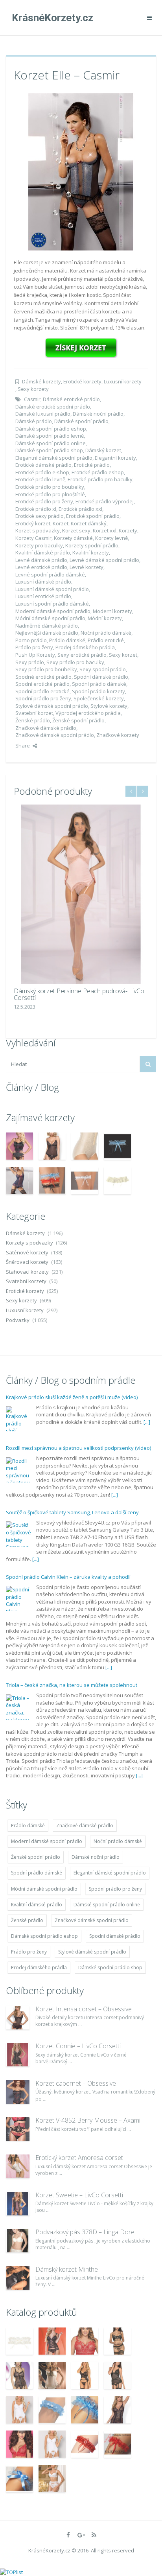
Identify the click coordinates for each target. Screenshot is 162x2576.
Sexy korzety (33, 389)
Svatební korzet (34, 713)
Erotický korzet (33, 523)
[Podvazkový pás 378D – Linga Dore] (18, 2241)
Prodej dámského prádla (85, 647)
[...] (147, 1422)
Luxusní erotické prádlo (43, 596)
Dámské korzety (41, 381)
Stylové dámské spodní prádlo (52, 706)
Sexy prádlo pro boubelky (46, 669)
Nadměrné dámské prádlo (47, 626)
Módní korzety (105, 618)
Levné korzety (87, 567)
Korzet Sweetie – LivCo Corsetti (79, 2195)
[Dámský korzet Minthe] (18, 2278)
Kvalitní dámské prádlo (43, 552)
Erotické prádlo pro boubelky (50, 487)
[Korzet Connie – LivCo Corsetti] (18, 2055)
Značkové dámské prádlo (46, 728)
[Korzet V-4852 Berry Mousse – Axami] (18, 2129)
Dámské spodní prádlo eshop (51, 429)
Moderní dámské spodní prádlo (53, 611)
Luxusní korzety (123, 381)
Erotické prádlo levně (40, 479)
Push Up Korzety (35, 655)
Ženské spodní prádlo (78, 720)
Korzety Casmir (33, 538)
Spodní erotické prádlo (42, 684)
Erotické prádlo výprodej (105, 501)
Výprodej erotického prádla (88, 713)
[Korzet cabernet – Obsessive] (18, 2092)
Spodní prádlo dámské (99, 684)
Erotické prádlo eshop (98, 472)
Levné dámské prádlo (41, 560)
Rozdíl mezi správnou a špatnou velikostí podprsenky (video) (78, 1448)
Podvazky (18, 1320)
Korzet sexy (76, 530)
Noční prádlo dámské (106, 633)
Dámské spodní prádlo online (51, 443)
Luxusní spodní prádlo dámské (52, 604)
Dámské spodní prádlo (81, 421)
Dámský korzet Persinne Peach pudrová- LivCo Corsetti (79, 994)
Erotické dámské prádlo (43, 465)
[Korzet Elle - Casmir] (81, 348)
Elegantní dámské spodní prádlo (54, 458)
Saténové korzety (27, 1252)
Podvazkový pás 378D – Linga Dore (85, 2232)
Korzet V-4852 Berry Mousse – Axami (88, 2120)
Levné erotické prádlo (41, 567)
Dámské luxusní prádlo (43, 414)
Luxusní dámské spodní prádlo (52, 589)
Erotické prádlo (92, 465)
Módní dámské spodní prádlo (50, 618)
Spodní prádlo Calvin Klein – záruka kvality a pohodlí (68, 1577)
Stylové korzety (109, 706)
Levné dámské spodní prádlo (104, 560)
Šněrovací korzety (27, 1262)
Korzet (61, 523)
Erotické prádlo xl (36, 509)
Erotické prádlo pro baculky (100, 479)
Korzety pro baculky (39, 545)
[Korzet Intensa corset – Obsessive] (18, 2018)
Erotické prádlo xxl (80, 509)
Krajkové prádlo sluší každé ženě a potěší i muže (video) (72, 1397)
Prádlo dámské (67, 640)
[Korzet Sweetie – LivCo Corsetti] (18, 2204)
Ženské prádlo (33, 720)
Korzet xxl (105, 530)
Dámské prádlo (34, 421)
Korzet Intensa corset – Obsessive (84, 2009)
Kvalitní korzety (91, 552)
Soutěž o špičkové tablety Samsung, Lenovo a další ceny (72, 1512)
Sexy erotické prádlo (82, 655)
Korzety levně (111, 538)
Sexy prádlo (30, 662)
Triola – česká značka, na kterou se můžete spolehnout (72, 1685)
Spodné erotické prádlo (43, 677)
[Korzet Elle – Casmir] (81, 171)
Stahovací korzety (27, 1272)
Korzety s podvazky (29, 1243)
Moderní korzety (112, 611)
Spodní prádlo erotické (42, 691)
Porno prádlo (31, 640)
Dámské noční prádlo (98, 414)
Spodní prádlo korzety (98, 691)
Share (23, 746)
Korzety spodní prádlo (92, 545)
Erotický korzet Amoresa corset (79, 2158)
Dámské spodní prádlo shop (49, 450)
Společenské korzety (99, 698)
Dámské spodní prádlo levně (50, 436)
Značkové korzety (118, 735)
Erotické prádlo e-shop (42, 472)
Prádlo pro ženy (34, 647)
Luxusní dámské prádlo (43, 582)
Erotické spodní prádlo (93, 516)
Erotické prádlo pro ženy (44, 501)
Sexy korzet (123, 655)
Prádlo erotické (106, 640)
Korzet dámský (89, 523)
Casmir (32, 399)
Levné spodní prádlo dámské (50, 574)
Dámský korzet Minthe (67, 2269)
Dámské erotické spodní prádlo (53, 407)
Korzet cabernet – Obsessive (76, 2083)
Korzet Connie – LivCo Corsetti (78, 2046)
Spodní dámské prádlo (101, 677)
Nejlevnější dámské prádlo (47, 633)
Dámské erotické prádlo (71, 399)
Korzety (128, 530)
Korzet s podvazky (38, 530)
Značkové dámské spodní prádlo (55, 735)
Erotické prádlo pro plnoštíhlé (50, 494)
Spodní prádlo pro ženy (43, 698)
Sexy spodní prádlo (103, 669)
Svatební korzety (26, 1281)
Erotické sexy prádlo (40, 516)
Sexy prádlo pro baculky (75, 662)
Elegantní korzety (115, 458)
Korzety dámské (73, 538)
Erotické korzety (82, 381)
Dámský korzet (103, 450)
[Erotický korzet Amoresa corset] (18, 2166)
